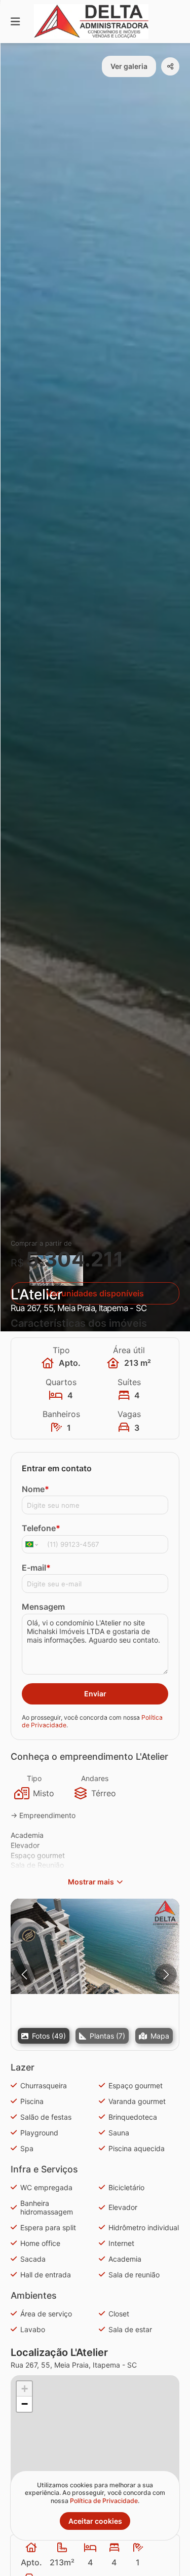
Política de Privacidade (104, 2501)
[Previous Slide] (24, 1974)
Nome (35, 1489)
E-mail (36, 1568)
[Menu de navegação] (15, 22)
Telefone (41, 1528)
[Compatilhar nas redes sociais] (170, 66)
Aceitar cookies (95, 2521)
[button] (95, 1946)
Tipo (34, 1778)
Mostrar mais (91, 1882)
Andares (95, 1778)
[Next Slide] (166, 1974)
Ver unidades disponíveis (95, 1293)
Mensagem (43, 1607)
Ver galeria (129, 66)
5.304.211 (75, 1259)
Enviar (95, 1694)
